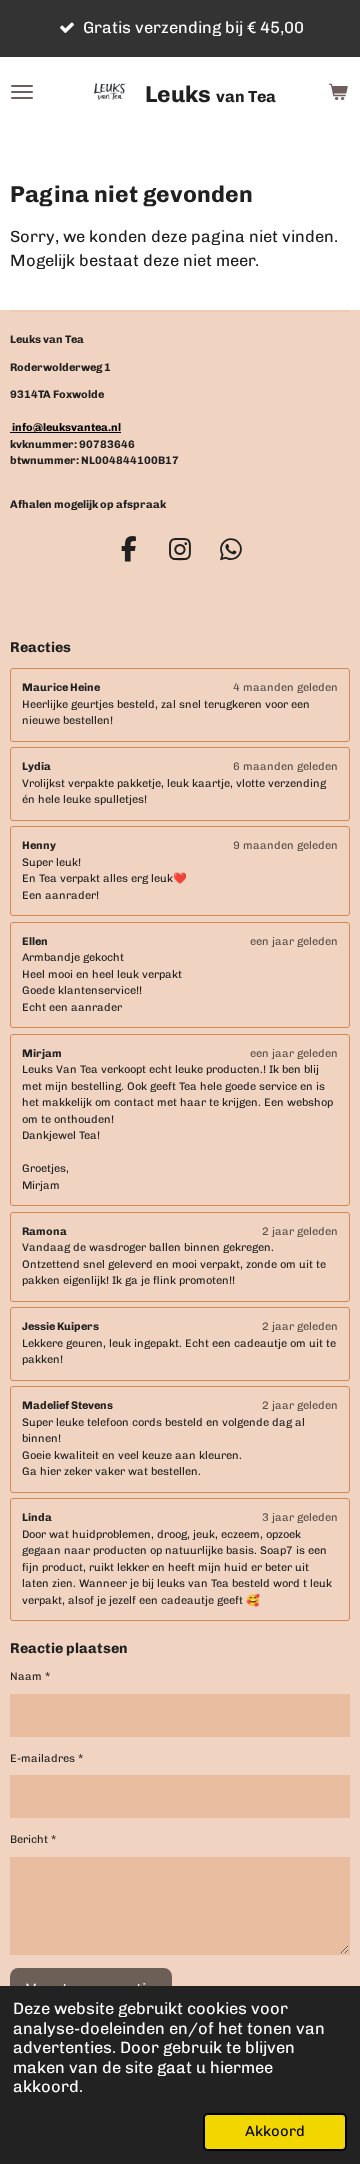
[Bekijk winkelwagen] (338, 92)
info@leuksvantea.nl (65, 427)
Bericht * (33, 1839)
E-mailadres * (46, 1758)
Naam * (30, 1676)
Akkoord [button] (275, 2131)
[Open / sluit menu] (22, 92)
